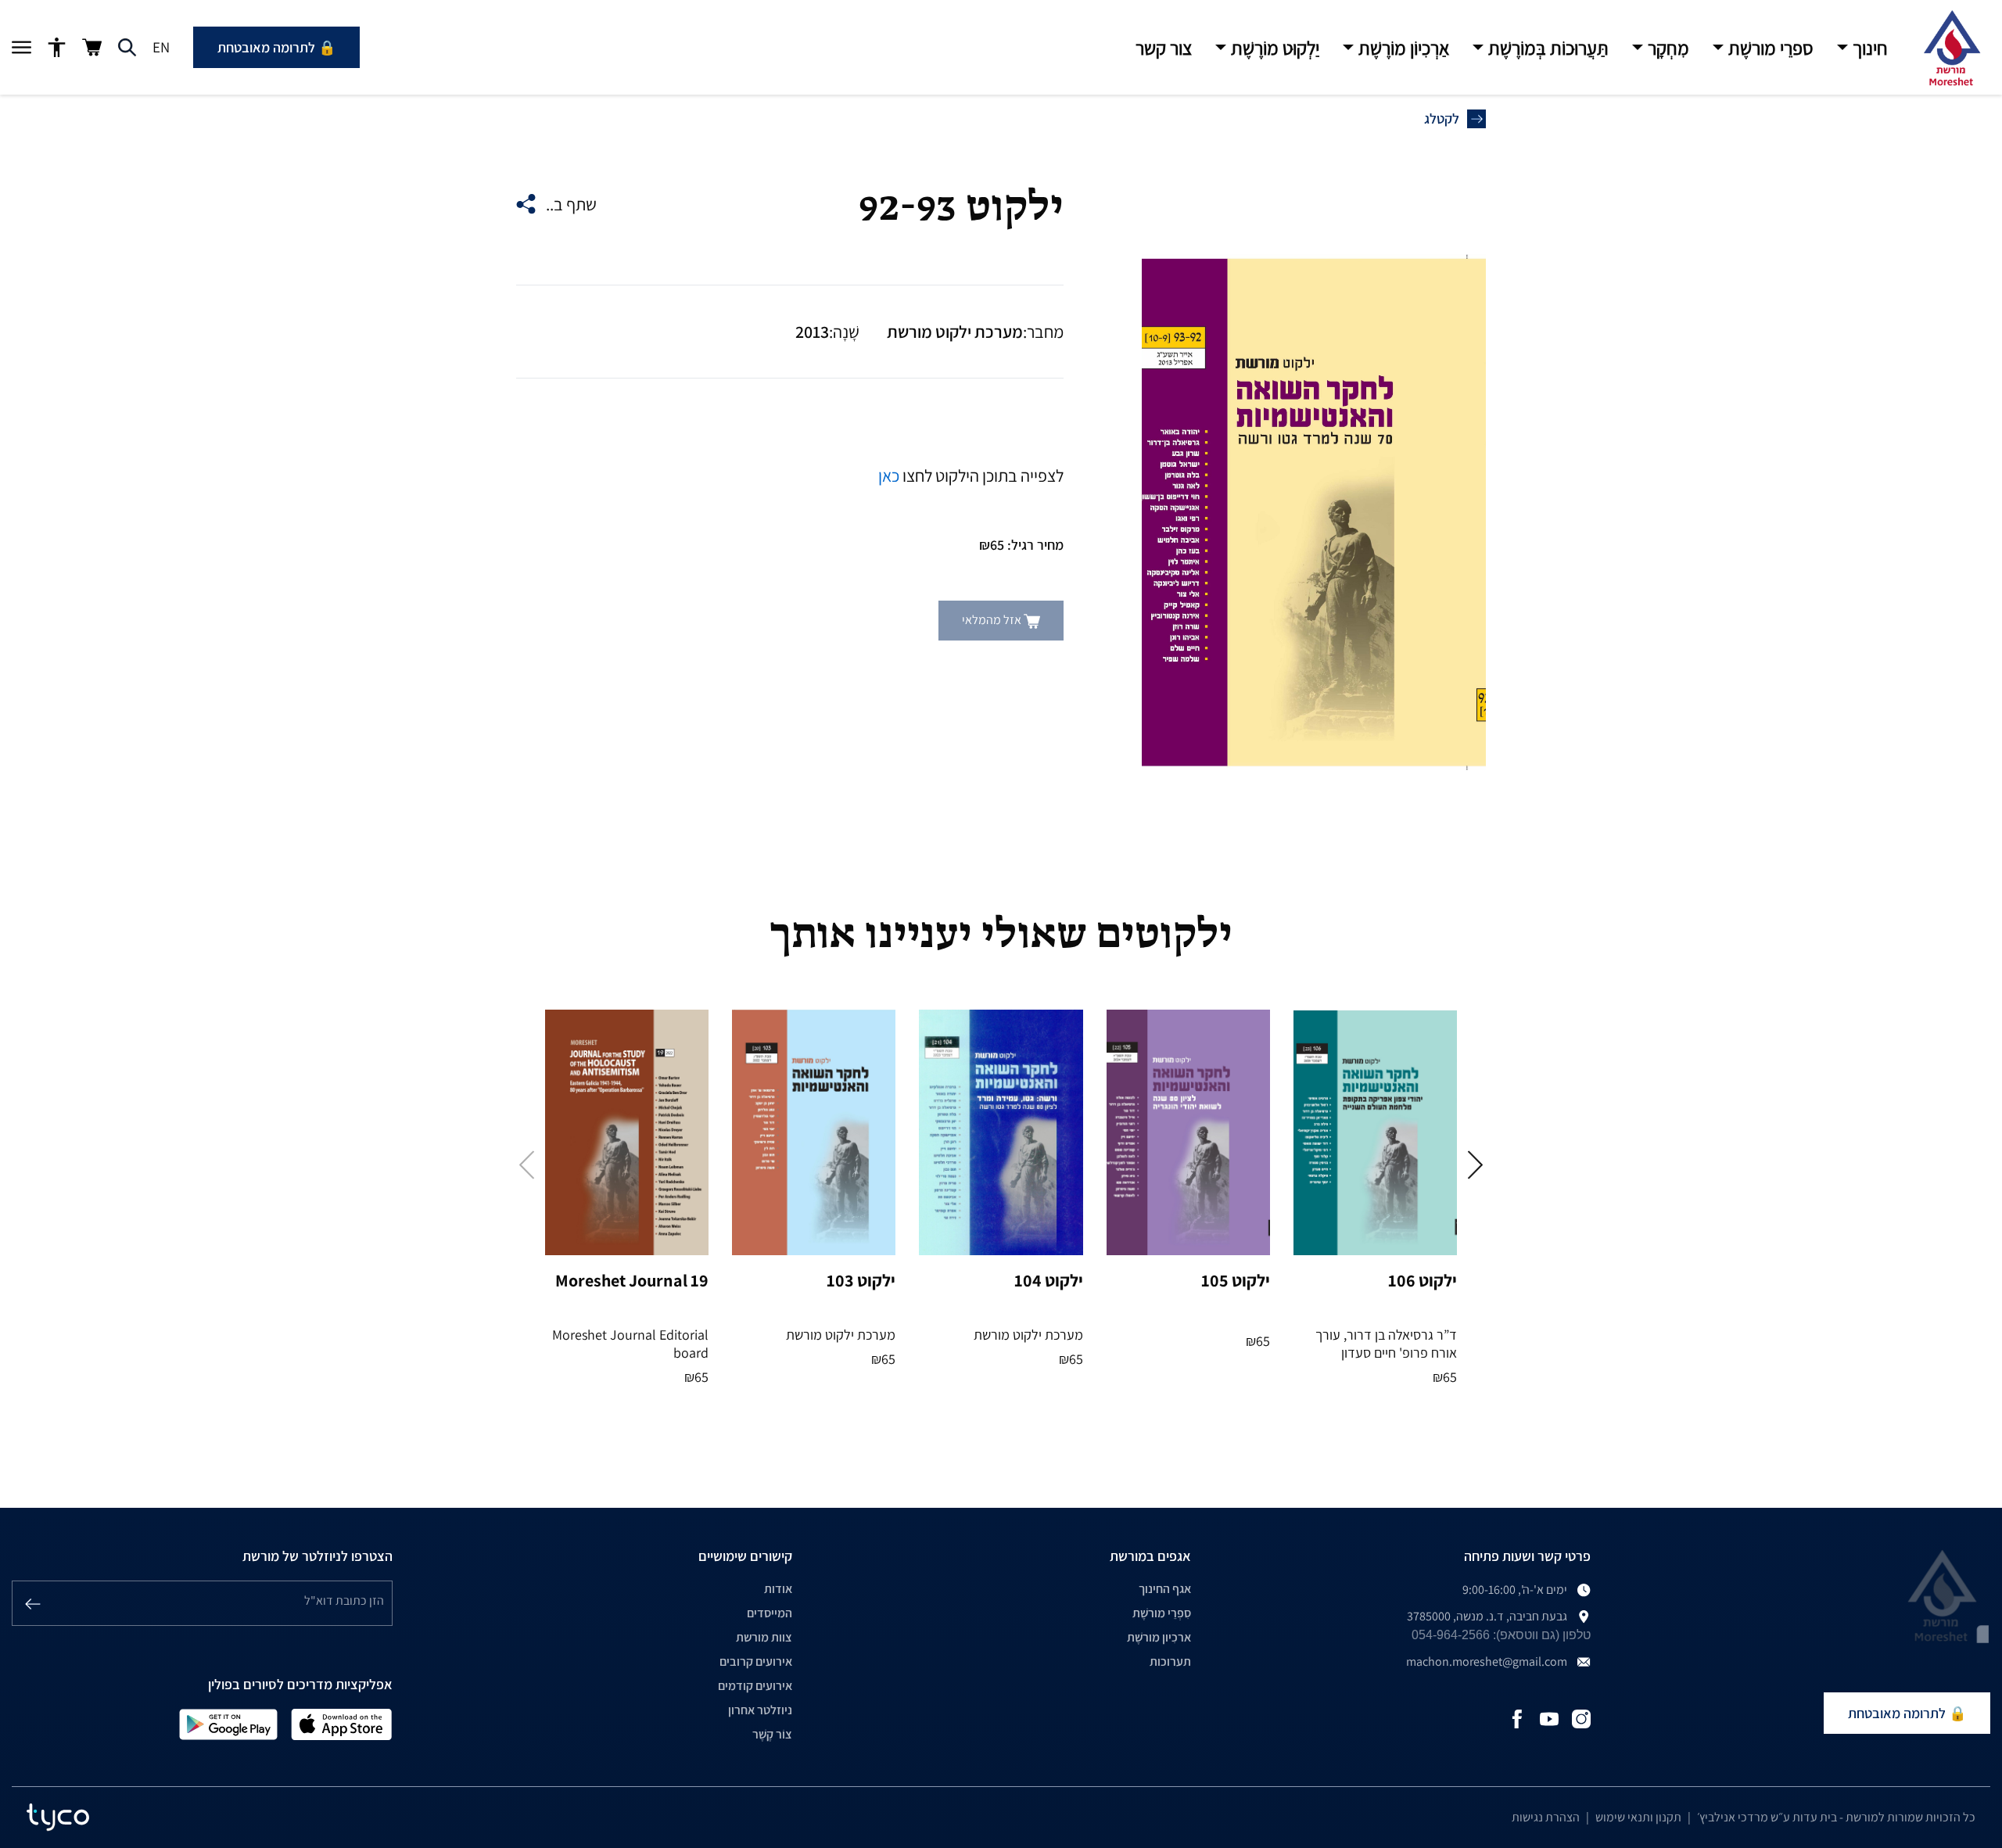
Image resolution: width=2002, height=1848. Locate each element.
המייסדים (770, 1613)
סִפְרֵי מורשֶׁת (1162, 1613)
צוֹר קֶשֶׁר (772, 1734)
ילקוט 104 (1049, 1280)
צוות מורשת (764, 1637)
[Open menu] (22, 48)
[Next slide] (1475, 1165)
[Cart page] (92, 47)
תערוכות (1170, 1661)
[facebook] (1517, 1718)
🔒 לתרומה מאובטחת (276, 47)
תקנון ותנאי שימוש (1638, 1817)
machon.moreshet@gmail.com (1487, 1661)
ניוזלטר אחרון (760, 1710)
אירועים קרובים (756, 1661)
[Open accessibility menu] (57, 48)
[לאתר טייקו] (58, 1817)
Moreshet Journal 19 (632, 1280)
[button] (1862, 48)
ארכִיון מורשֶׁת (1159, 1637)
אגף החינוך (1165, 1589)
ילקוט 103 (861, 1280)
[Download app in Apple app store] (342, 1723)
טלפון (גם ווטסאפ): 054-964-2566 (1501, 1635)
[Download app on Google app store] (228, 1723)
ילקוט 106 (1423, 1280)
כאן (889, 475)
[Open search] (127, 48)
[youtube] (1549, 1718)
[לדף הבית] (1951, 48)
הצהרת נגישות (1546, 1817)
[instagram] (1581, 1718)
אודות (778, 1589)
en (161, 47)
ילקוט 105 (1236, 1280)
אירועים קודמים (755, 1686)
